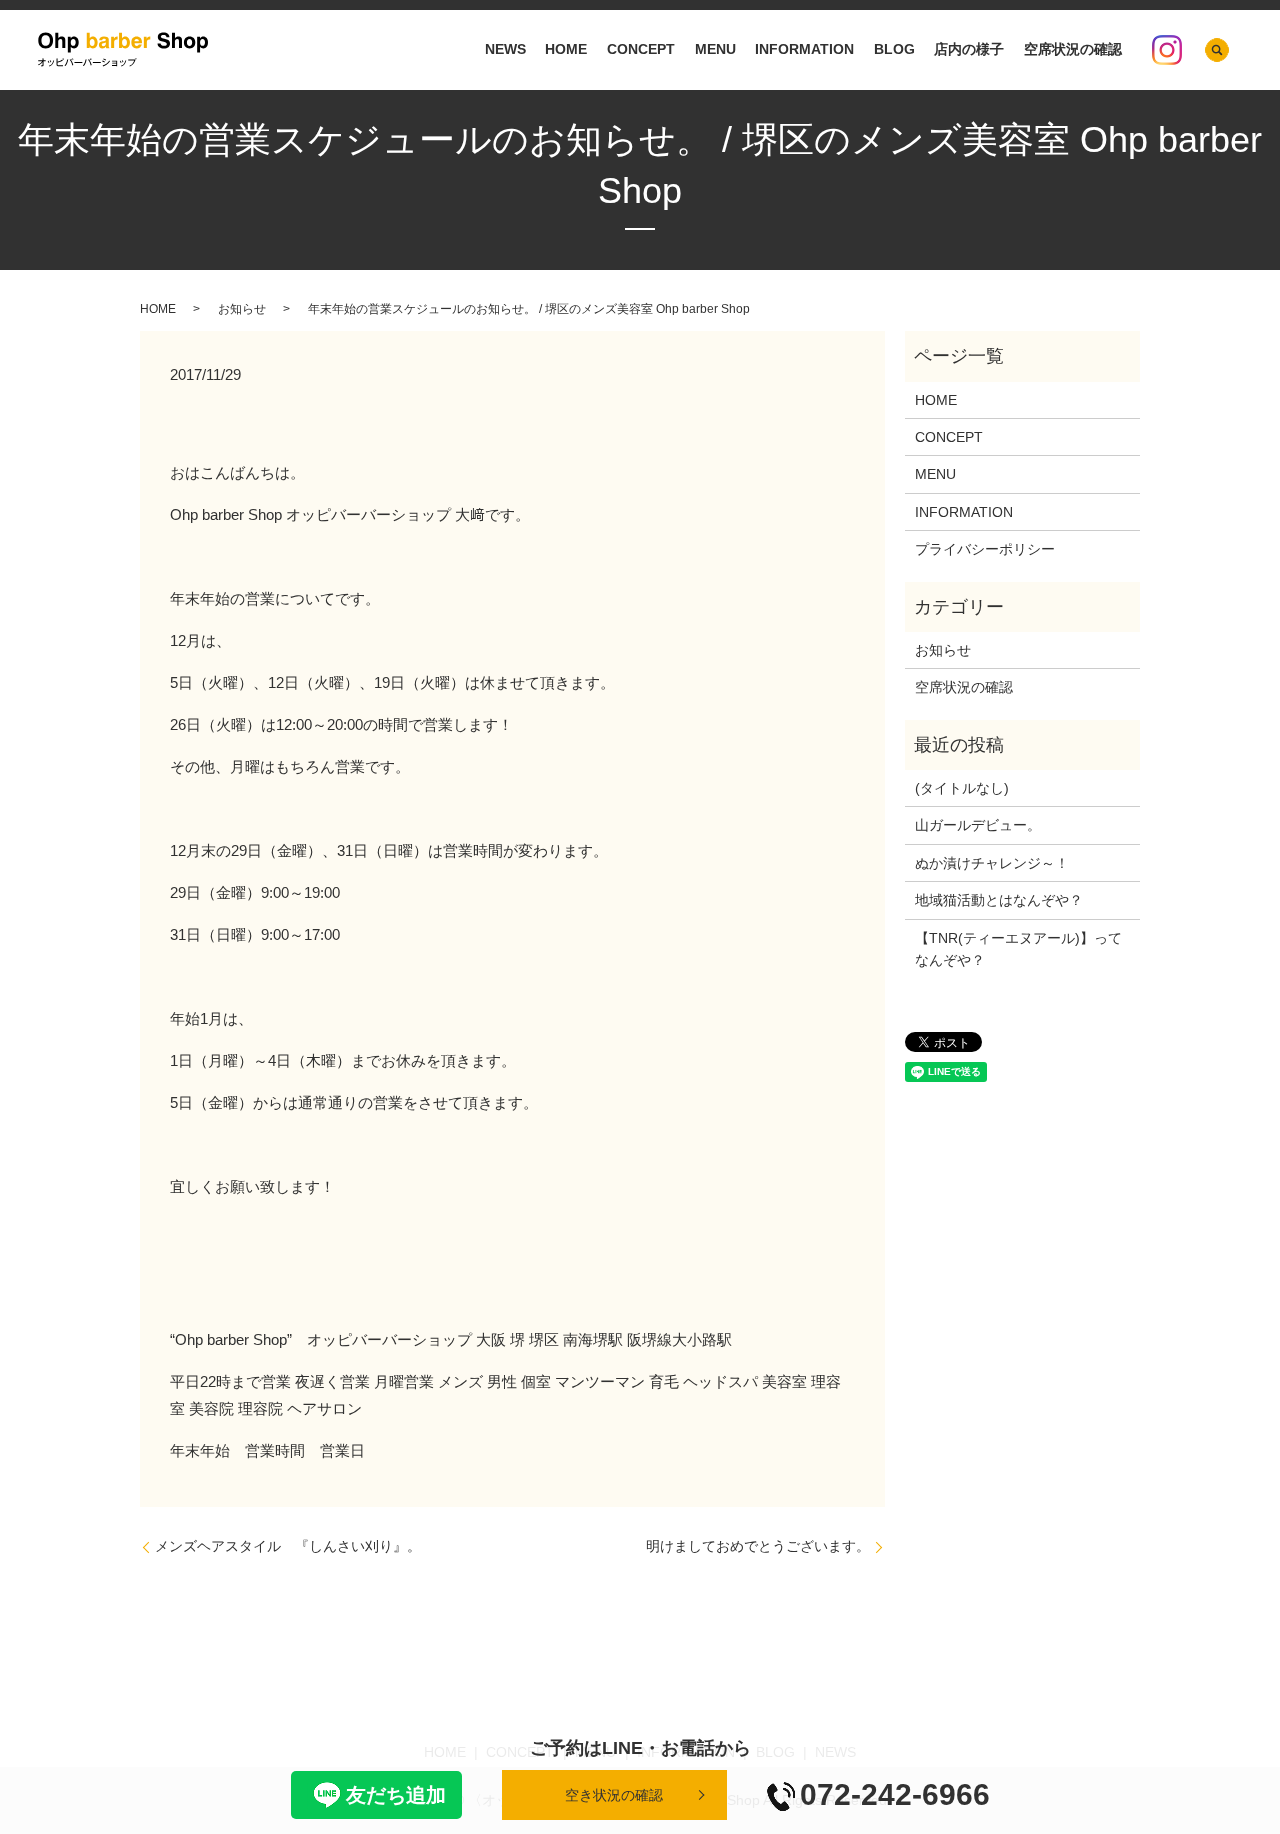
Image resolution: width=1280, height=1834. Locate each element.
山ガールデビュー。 (978, 825)
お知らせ (242, 309)
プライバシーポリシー (985, 549)
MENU (715, 50)
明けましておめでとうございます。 (758, 1546)
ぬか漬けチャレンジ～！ (992, 863)
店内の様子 (969, 50)
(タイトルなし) (962, 788)
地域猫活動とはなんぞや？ (999, 900)
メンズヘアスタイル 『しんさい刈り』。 (288, 1546)
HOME (566, 50)
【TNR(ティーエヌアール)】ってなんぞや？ (1018, 949)
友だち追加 (396, 1795)
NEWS (505, 50)
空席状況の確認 (1073, 50)
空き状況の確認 (614, 1795)
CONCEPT (641, 50)
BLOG (894, 50)
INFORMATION (804, 50)
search (1217, 50)
